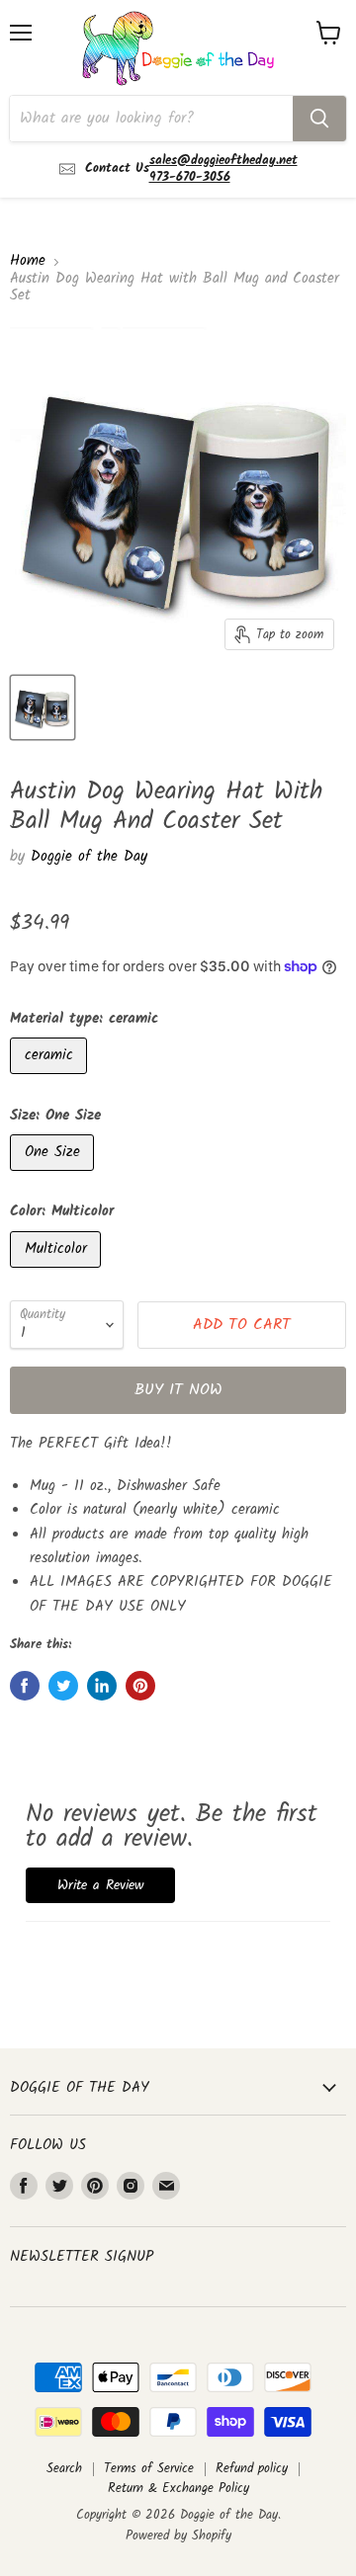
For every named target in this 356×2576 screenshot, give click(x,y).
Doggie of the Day (89, 857)
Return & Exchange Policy (178, 2489)
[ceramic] (51, 1080)
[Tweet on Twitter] (63, 1686)
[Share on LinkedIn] (102, 1686)
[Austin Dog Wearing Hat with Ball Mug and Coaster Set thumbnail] (43, 707)
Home (28, 261)
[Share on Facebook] (25, 1686)
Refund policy (252, 2469)
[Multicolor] (58, 1274)
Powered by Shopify (178, 2536)
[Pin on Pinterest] (140, 1686)
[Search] (319, 119)
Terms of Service (149, 2469)
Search (64, 2469)
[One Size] (54, 1177)
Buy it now (178, 1390)
